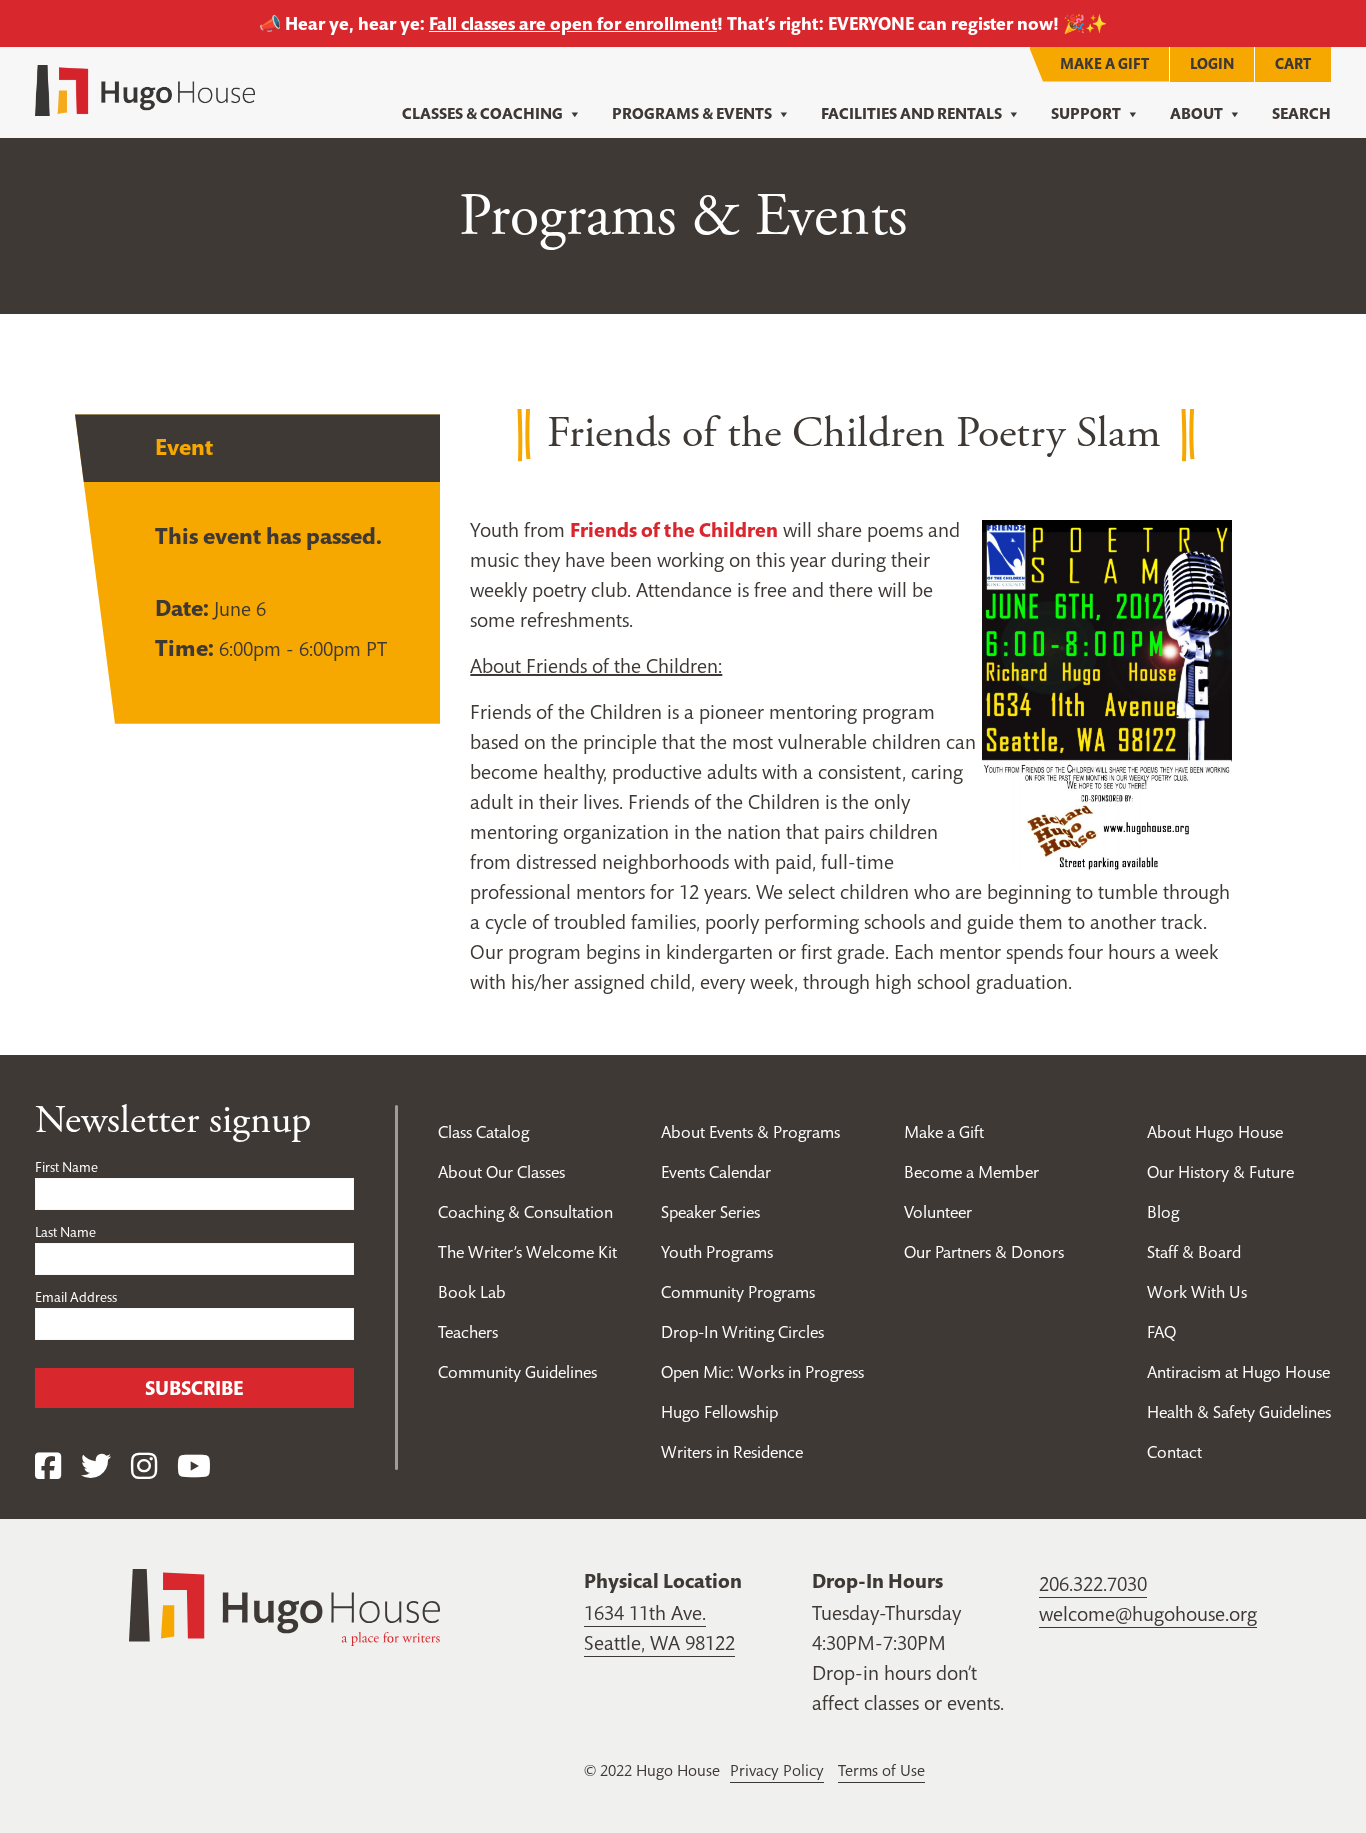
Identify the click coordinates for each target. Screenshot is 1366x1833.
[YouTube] (194, 1466)
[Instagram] (144, 1466)
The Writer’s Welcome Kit (527, 1252)
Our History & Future (1220, 1172)
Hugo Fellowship (719, 1412)
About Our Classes (501, 1172)
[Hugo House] (284, 1606)
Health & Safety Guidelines (1239, 1412)
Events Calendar (716, 1172)
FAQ (1161, 1332)
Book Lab (472, 1292)
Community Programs (738, 1292)
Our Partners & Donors (984, 1252)
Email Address (76, 1297)
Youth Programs (717, 1252)
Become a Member (971, 1172)
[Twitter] (96, 1466)
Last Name (65, 1232)
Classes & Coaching (482, 113)
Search (1301, 113)
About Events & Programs (750, 1132)
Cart (1293, 63)
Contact (1174, 1452)
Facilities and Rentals (911, 113)
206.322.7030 (1093, 1584)
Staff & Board (1194, 1252)
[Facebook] (48, 1466)
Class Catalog (483, 1132)
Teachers (468, 1332)
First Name (66, 1167)
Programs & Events (692, 113)
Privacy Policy (777, 1770)
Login (1212, 63)
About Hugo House (1215, 1132)
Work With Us (1197, 1292)
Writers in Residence (732, 1452)
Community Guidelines (517, 1372)
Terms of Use (881, 1770)
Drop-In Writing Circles (742, 1332)
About (1196, 113)
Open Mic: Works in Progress (762, 1372)
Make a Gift (1104, 63)
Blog (1163, 1212)
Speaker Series (710, 1212)
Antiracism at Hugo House (1238, 1372)
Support (1086, 113)
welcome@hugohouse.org (1148, 1614)
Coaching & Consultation (525, 1212)
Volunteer (938, 1212)
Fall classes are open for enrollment (573, 23)
